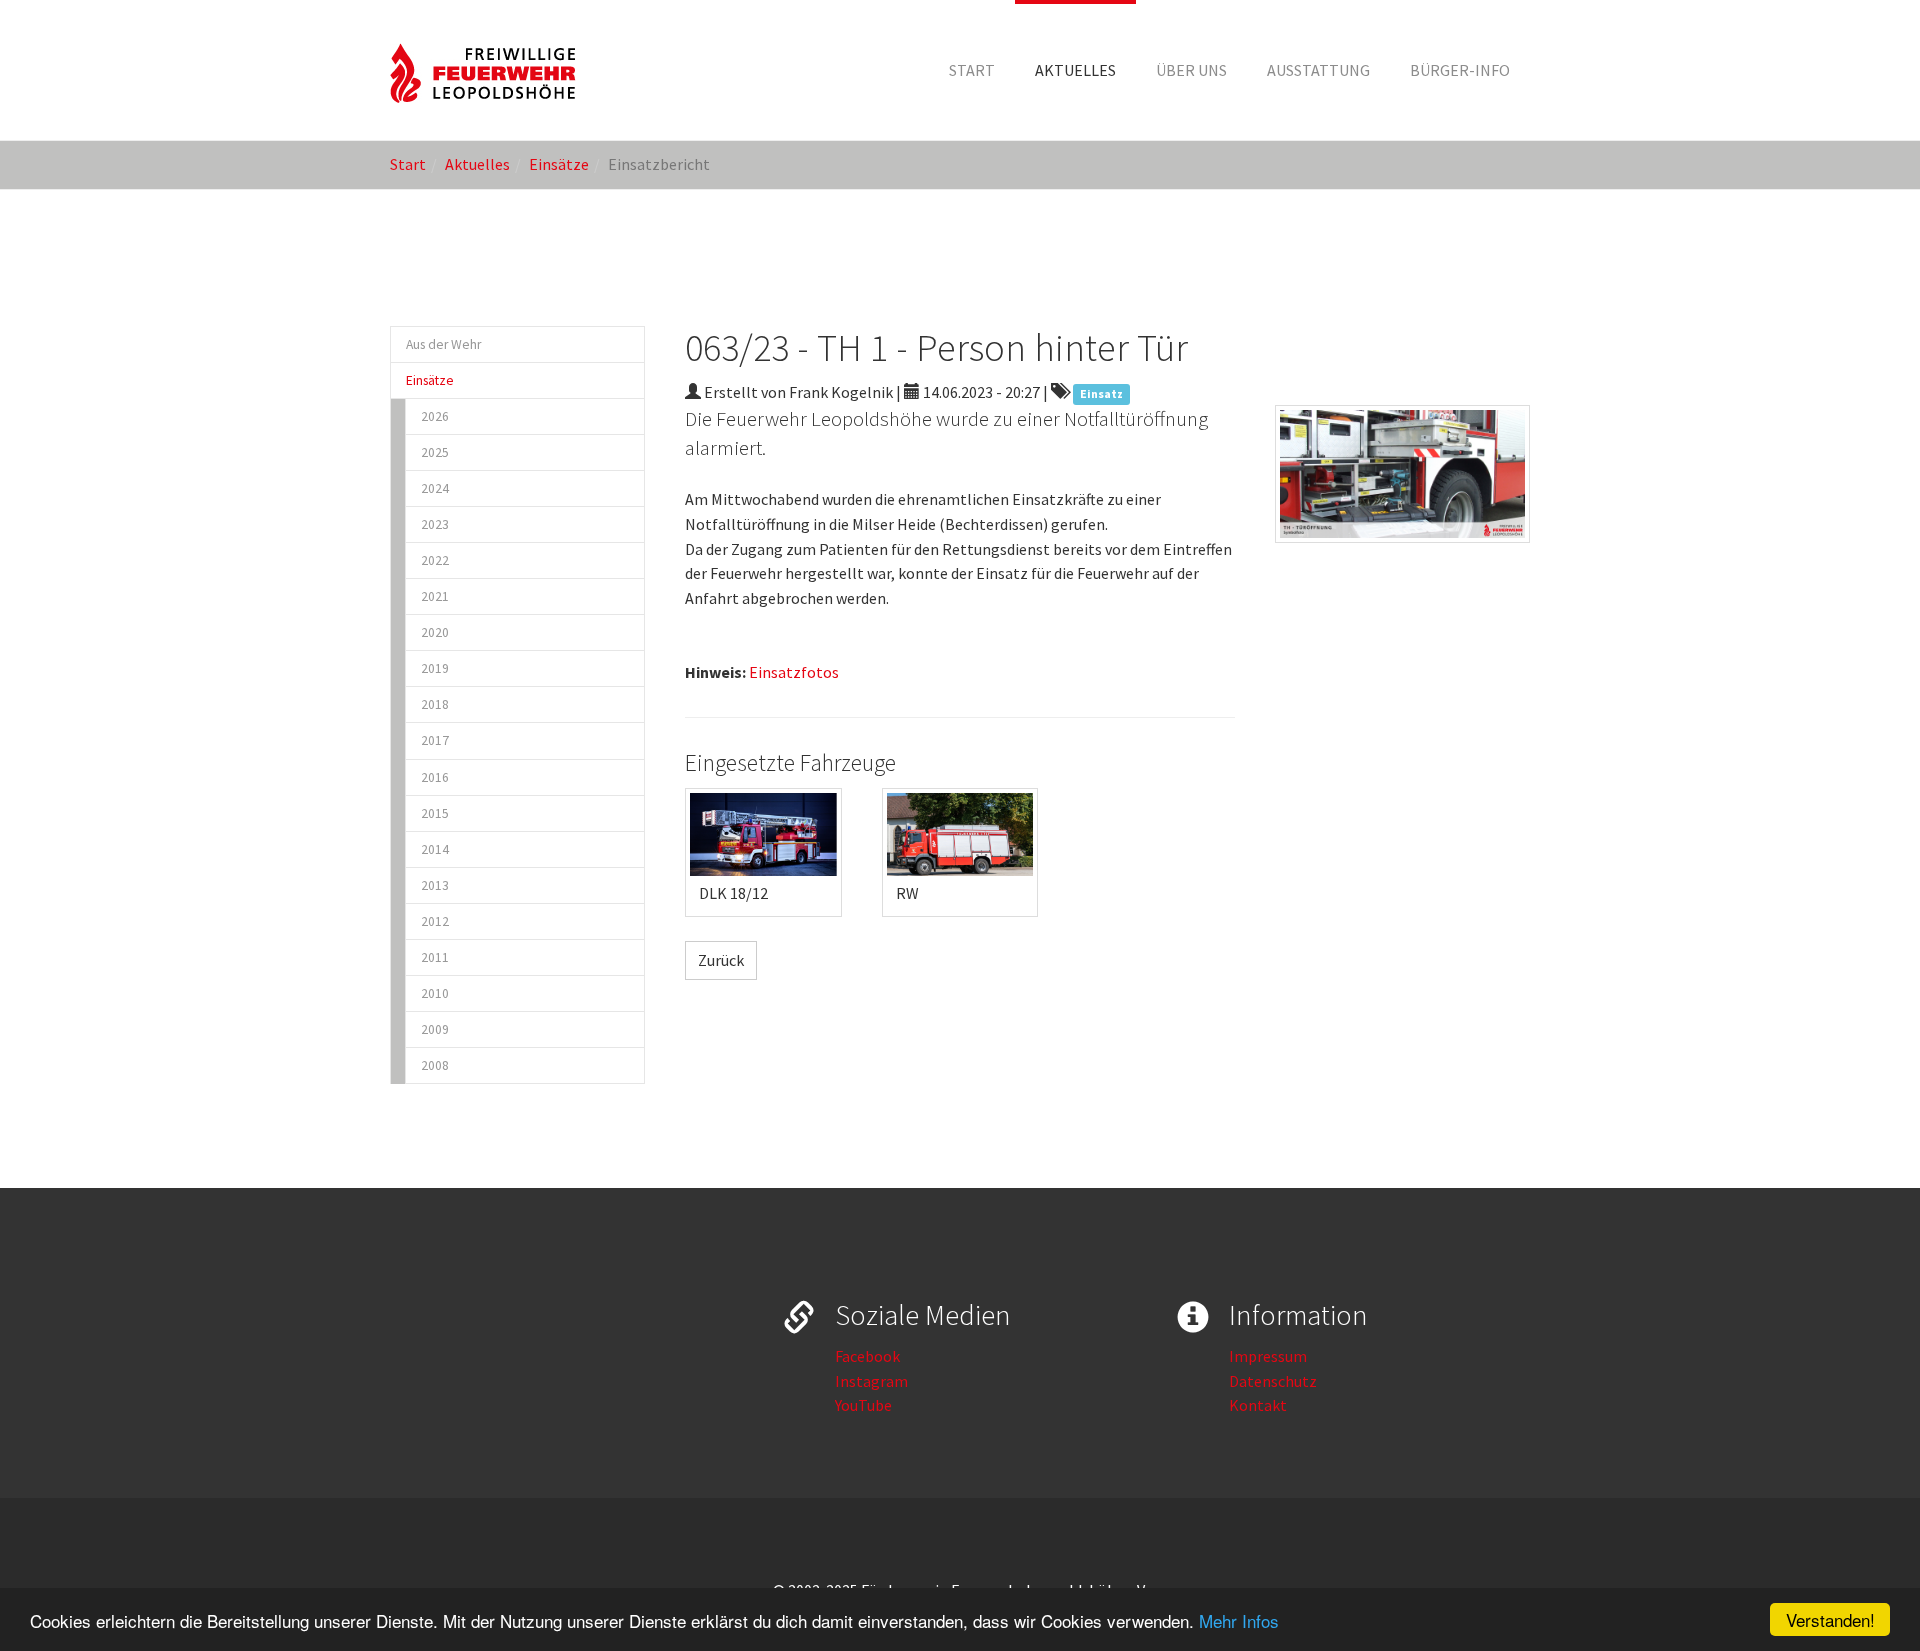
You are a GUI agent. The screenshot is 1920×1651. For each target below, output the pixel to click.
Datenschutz (1273, 1381)
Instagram (871, 1381)
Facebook (867, 1356)
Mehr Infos (1239, 1620)
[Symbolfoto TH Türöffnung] (1402, 474)
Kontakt (1258, 1405)
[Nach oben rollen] (1856, 1587)
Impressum (1268, 1356)
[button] (1075, 70)
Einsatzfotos (794, 672)
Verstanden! (1830, 1619)
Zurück (721, 960)
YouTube (863, 1405)
